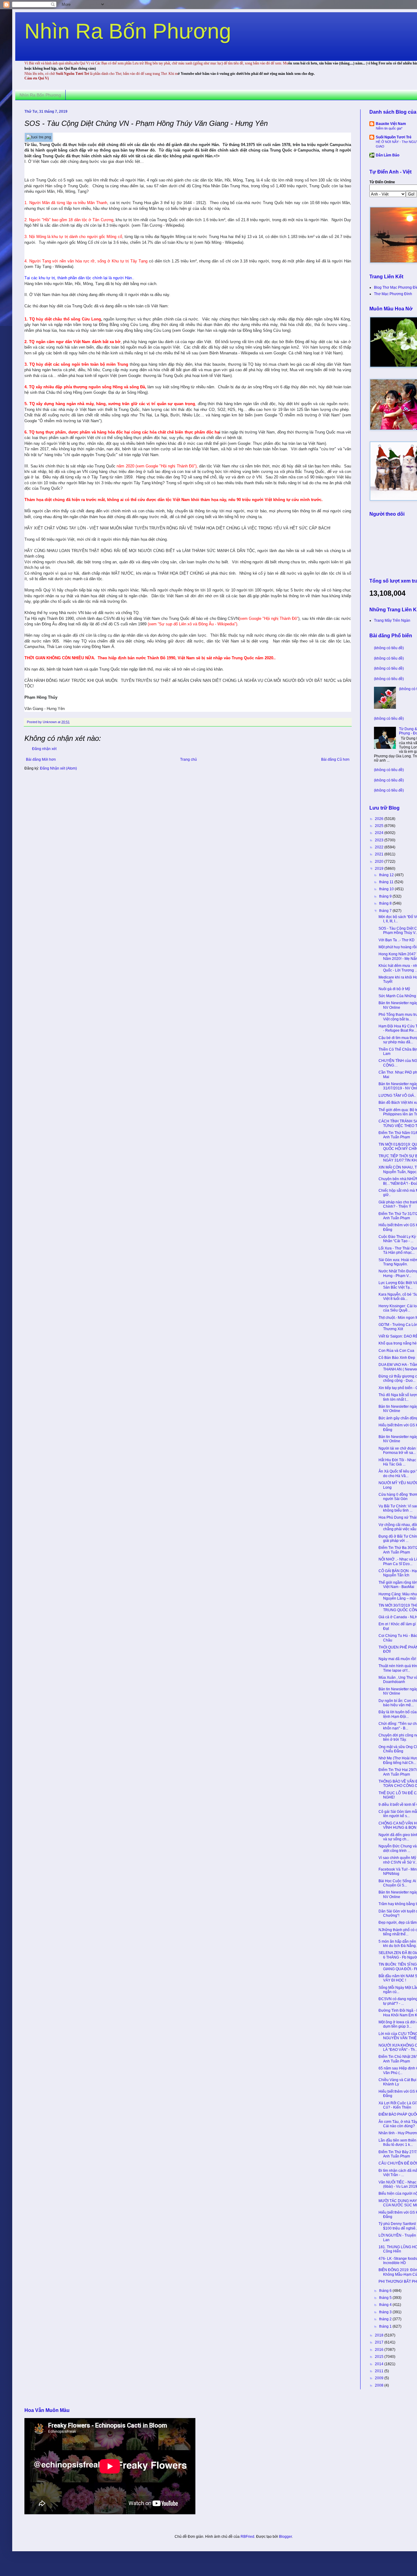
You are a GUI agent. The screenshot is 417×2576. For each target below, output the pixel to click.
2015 (380, 2357)
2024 (380, 833)
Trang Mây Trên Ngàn (392, 620)
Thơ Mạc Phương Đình (393, 294)
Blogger (285, 2537)
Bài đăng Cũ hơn (335, 759)
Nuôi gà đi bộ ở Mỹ (394, 989)
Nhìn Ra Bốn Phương (128, 31)
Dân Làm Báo (388, 155)
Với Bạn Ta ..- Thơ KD (397, 940)
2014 (380, 2364)
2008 (380, 2385)
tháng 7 (386, 911)
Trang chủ (189, 759)
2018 (380, 2335)
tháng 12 (387, 875)
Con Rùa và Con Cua (396, 1351)
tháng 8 (386, 903)
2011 (380, 2371)
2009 (380, 2378)
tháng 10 (387, 889)
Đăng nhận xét (44, 749)
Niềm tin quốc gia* (389, 128)
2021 (380, 854)
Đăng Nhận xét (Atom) (58, 768)
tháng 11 (387, 882)
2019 (380, 869)
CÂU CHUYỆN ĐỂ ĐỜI (398, 2163)
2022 (380, 847)
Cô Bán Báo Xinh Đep (397, 1358)
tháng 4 (386, 2305)
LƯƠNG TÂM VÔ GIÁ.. (397, 1096)
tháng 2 (386, 2319)
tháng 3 (386, 2312)
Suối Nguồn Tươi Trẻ (394, 137)
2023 (380, 840)
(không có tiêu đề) (389, 648)
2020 (380, 862)
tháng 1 (386, 2326)
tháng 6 (386, 2291)
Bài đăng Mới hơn (41, 759)
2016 (380, 2350)
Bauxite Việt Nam (391, 124)
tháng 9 (386, 896)
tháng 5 (386, 2298)
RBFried (247, 2537)
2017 (380, 2342)
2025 (380, 826)
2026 (380, 819)
